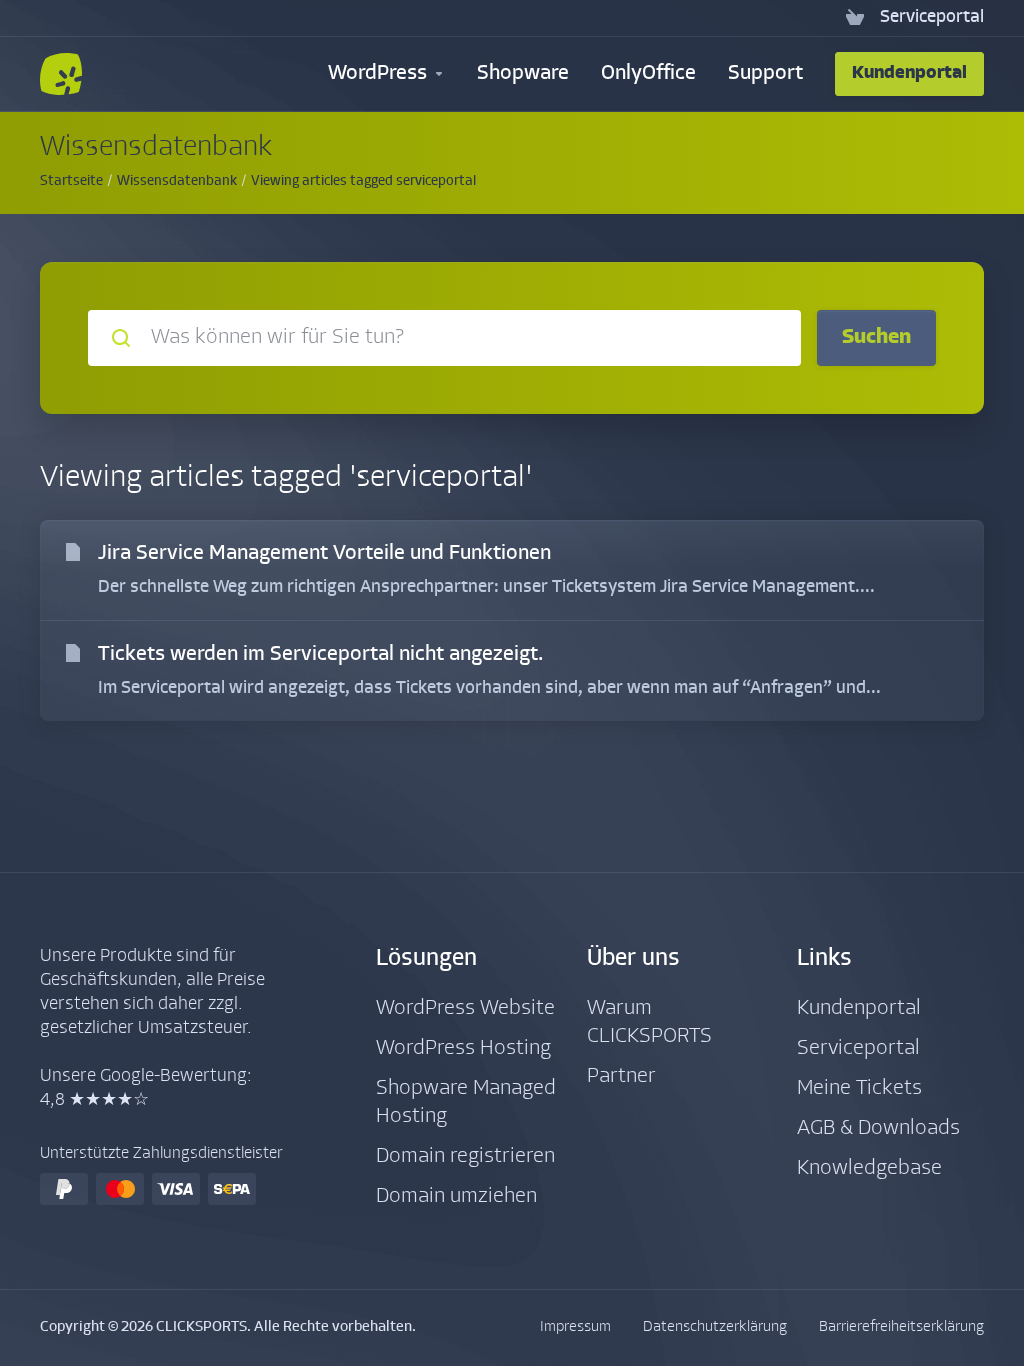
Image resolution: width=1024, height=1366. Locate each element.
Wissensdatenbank (177, 181)
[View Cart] (855, 18)
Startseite (71, 181)
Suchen (876, 337)
